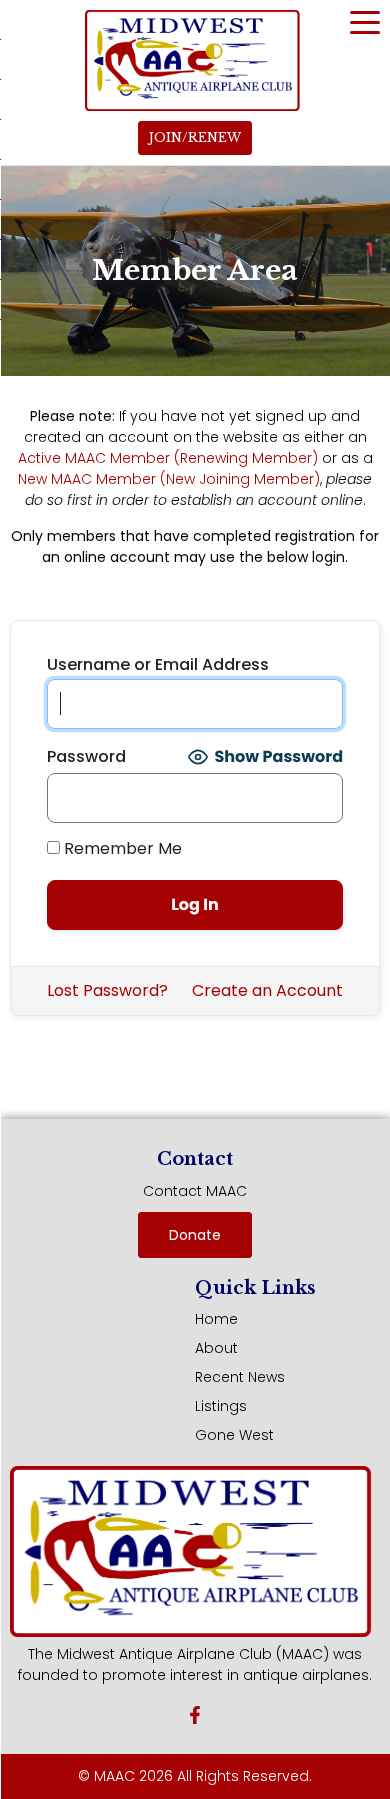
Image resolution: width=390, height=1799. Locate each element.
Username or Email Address (158, 665)
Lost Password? (107, 990)
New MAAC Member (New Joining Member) (169, 479)
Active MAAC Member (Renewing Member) (168, 458)
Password (86, 757)
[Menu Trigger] (364, 22)
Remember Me (121, 849)
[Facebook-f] (195, 1715)
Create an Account (267, 990)
